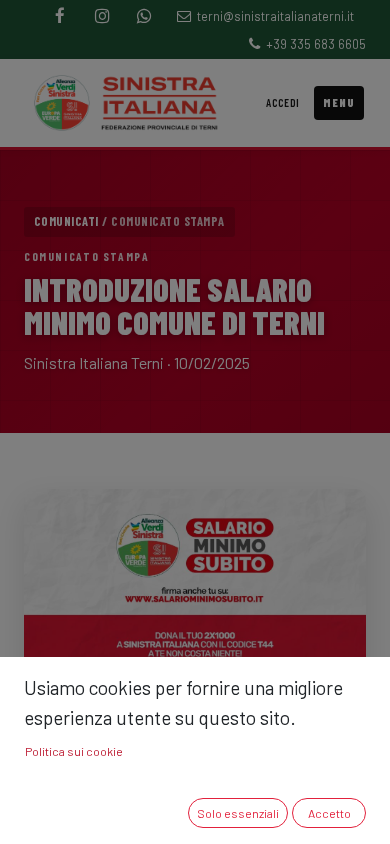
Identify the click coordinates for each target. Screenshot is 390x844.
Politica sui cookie (74, 751)
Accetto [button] (329, 813)
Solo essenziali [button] (238, 813)
